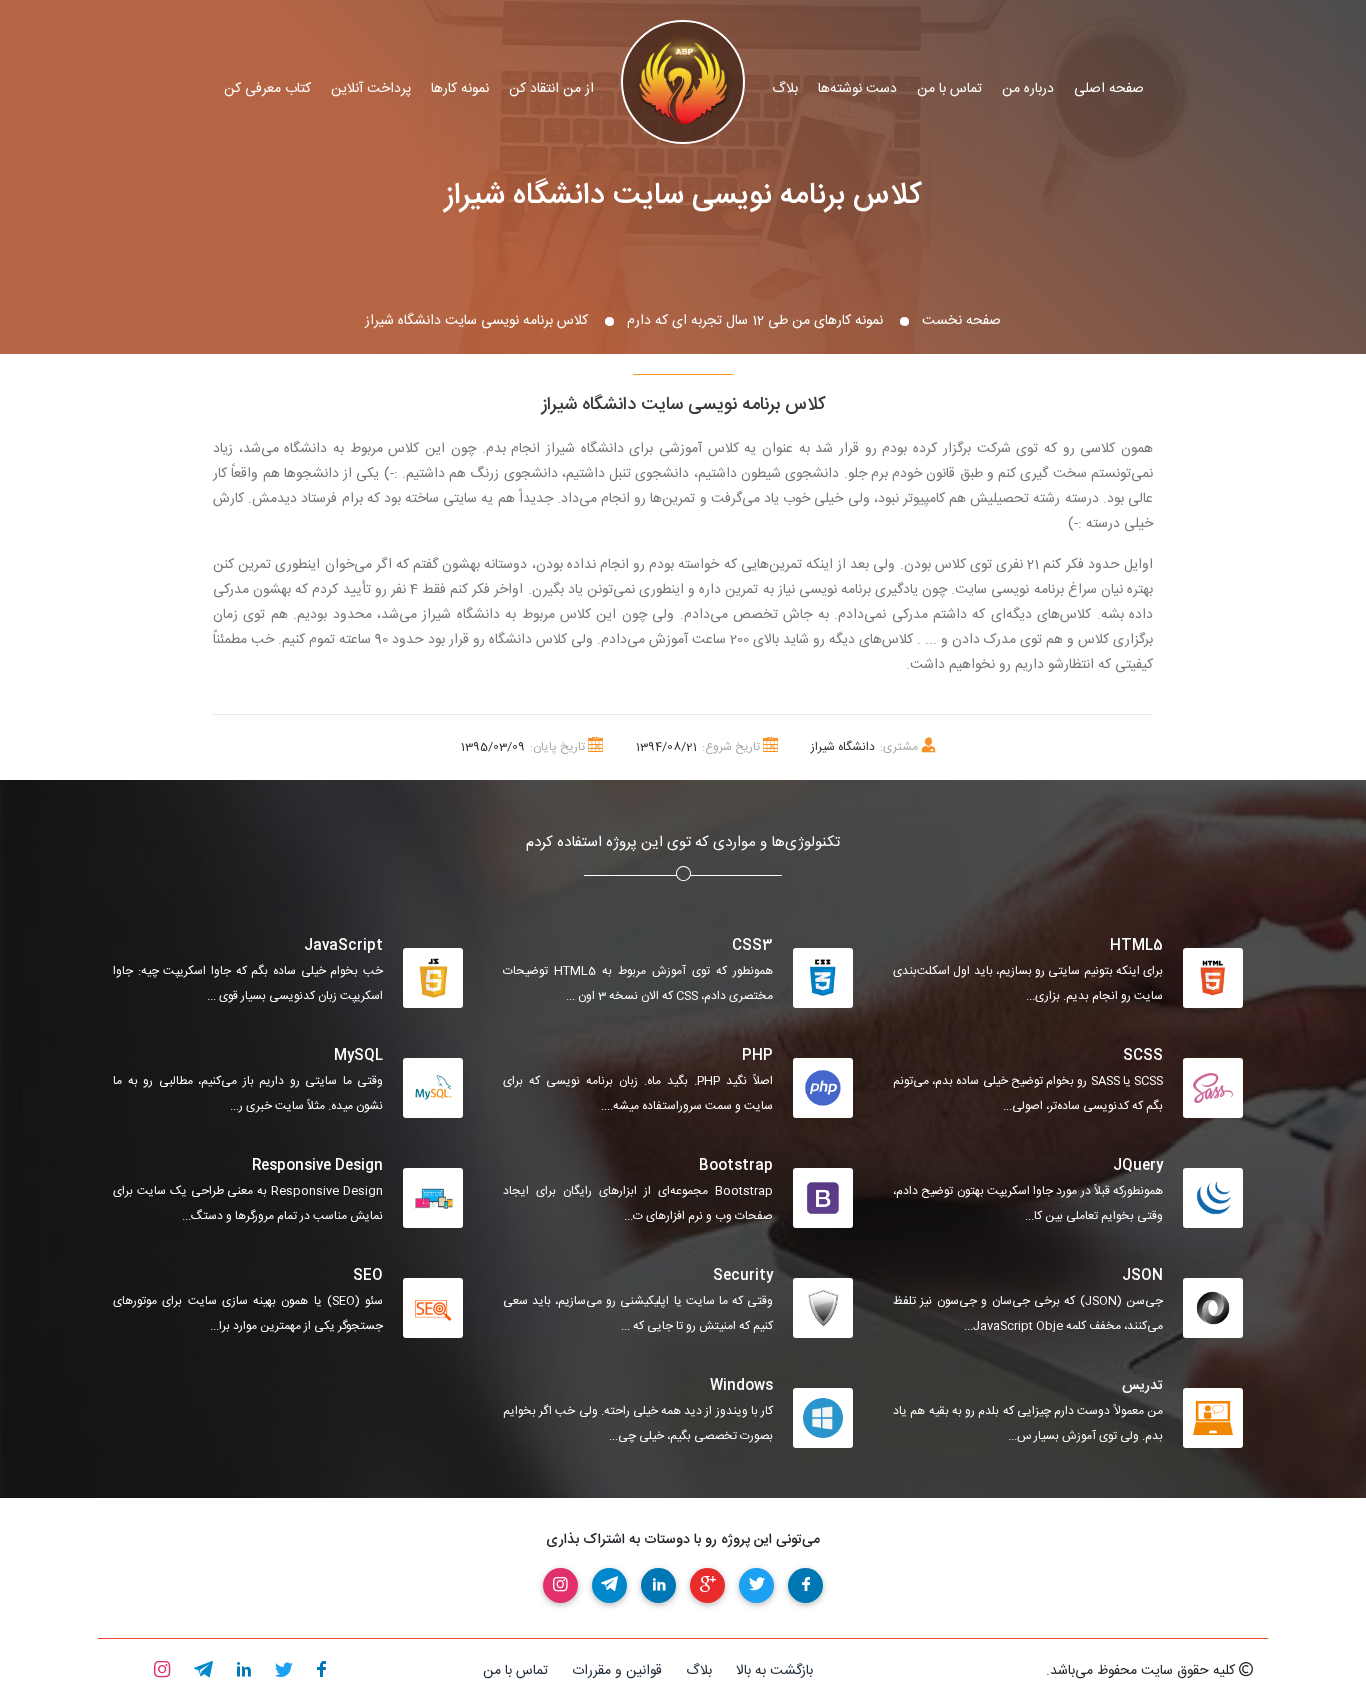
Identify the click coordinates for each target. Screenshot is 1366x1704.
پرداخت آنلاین (371, 89)
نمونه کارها (460, 89)
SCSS (1143, 1056)
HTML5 (1136, 946)
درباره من (1028, 89)
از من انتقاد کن (551, 89)
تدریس (1142, 1386)
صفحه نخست (961, 321)
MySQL (358, 1056)
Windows (741, 1386)
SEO (368, 1276)
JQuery (1138, 1166)
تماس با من (949, 89)
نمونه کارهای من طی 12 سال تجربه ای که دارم (755, 321)
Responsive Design (317, 1166)
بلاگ (785, 89)
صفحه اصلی (1109, 89)
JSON (1142, 1276)
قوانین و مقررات (617, 1671)
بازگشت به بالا (774, 1671)
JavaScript (343, 946)
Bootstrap (736, 1166)
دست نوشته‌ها (857, 89)
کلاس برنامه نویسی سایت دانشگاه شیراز (683, 196)
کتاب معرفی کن (267, 89)
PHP (757, 1056)
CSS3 (752, 946)
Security (743, 1276)
